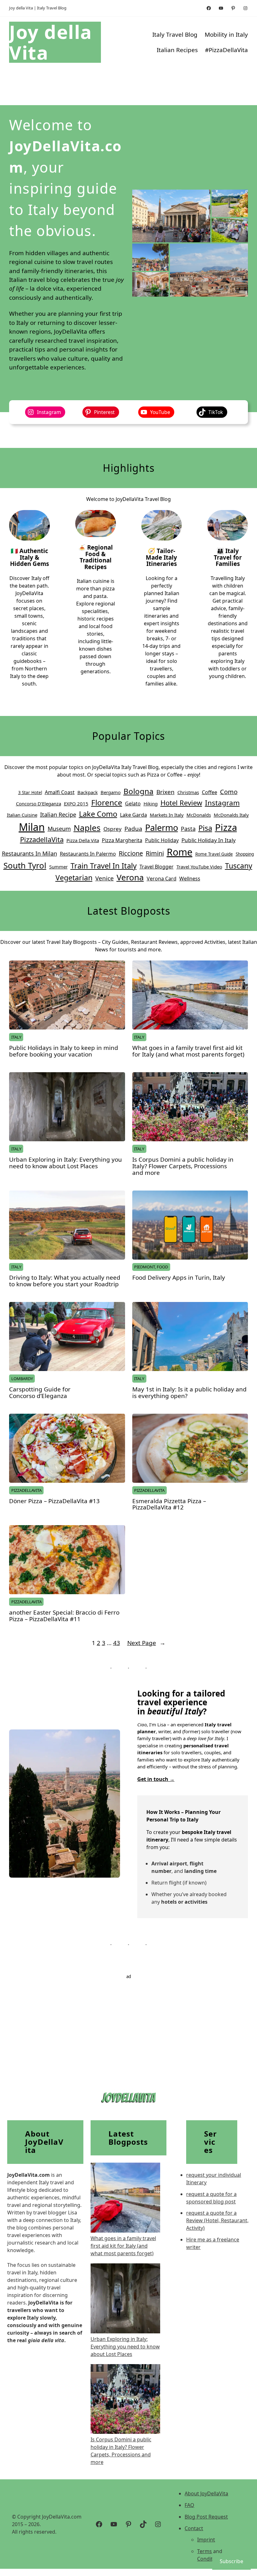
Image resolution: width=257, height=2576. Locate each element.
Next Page (146, 1643)
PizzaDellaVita (26, 1490)
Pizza (226, 827)
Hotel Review (181, 803)
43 (117, 1643)
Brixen (165, 792)
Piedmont (144, 1267)
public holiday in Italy (209, 840)
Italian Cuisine (22, 815)
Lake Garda (134, 815)
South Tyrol (25, 865)
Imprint (206, 2540)
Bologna (139, 791)
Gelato (133, 804)
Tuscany (239, 866)
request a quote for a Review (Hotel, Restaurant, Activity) (217, 2220)
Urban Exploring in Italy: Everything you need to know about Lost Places (66, 1163)
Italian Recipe (58, 815)
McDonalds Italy (231, 815)
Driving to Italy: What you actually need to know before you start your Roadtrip (65, 1281)
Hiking (151, 804)
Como (229, 792)
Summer (58, 867)
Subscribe (231, 2561)
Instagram (222, 803)
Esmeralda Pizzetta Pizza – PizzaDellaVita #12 (169, 1504)
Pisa (205, 828)
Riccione (131, 853)
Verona (130, 877)
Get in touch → (156, 1779)
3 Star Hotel (30, 793)
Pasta (188, 829)
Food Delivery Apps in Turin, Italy (179, 1278)
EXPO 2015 (76, 804)
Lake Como (98, 814)
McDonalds (199, 815)
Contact (194, 2528)
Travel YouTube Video (199, 867)
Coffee (210, 792)
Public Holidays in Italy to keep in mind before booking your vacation (64, 1051)
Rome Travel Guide (214, 854)
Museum (59, 829)
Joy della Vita (51, 42)
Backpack (88, 792)
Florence (107, 802)
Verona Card (162, 879)
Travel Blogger (157, 867)
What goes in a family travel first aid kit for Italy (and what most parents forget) (188, 1051)
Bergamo (111, 792)
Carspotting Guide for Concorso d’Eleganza (40, 1393)
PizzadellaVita (42, 839)
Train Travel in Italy (104, 866)
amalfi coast (60, 792)
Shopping (245, 854)
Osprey (113, 829)
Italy (16, 1037)
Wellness (190, 879)
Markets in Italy (167, 815)
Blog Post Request (206, 2517)
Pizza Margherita (122, 840)
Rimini (155, 853)
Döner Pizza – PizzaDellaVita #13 (54, 1501)
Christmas (188, 792)
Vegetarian (74, 878)
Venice (105, 878)
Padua (133, 829)
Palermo (162, 828)
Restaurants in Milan (29, 853)
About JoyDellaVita (206, 2493)
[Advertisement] (128, 2024)
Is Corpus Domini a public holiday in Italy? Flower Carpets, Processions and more (183, 1166)
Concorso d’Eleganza (39, 804)
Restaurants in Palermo (88, 854)
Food (162, 1267)
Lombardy (22, 1379)
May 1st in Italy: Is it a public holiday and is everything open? (189, 1393)
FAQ (189, 2505)
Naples (87, 828)
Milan (32, 827)
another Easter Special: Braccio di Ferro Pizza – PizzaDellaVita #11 (64, 1616)
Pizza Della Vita (83, 840)
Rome (180, 852)
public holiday (162, 840)
